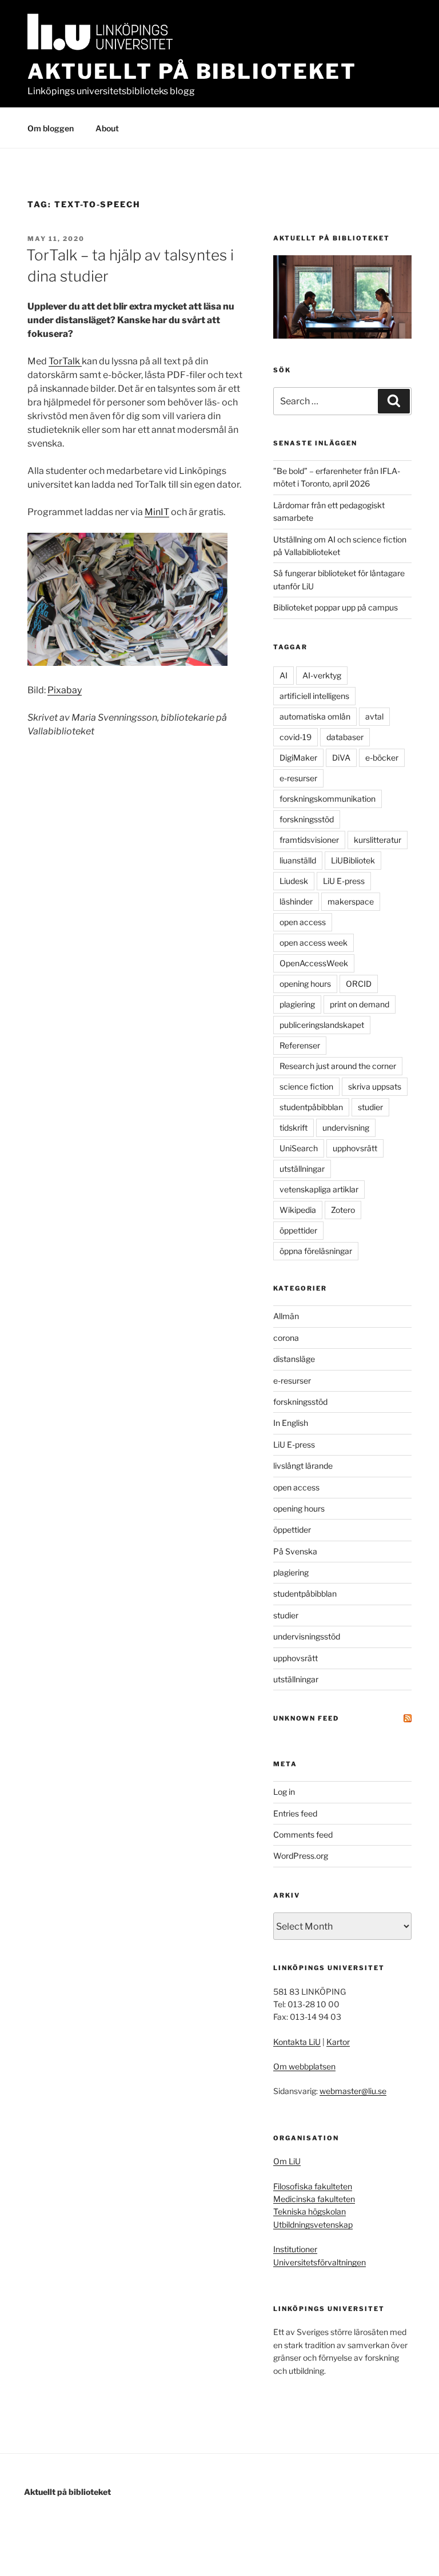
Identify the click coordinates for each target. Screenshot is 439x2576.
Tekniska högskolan (310, 2211)
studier (370, 1107)
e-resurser (298, 778)
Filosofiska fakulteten (313, 2186)
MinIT (157, 512)
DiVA (341, 757)
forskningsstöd (307, 819)
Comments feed (303, 1834)
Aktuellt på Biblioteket (192, 71)
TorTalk (65, 361)
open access (303, 922)
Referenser (300, 1045)
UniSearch (299, 1148)
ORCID (359, 984)
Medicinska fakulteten (314, 2199)
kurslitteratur (378, 840)
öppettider (298, 1230)
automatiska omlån (315, 716)
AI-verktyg (322, 675)
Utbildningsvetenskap (313, 2225)
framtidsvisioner (309, 840)
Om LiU (287, 2161)
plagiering (297, 1004)
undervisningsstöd (307, 1636)
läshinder (296, 901)
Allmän (286, 1316)
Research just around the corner (338, 1066)
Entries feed (295, 1813)
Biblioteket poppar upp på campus (336, 607)
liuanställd (298, 860)
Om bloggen (51, 128)
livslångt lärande (303, 1466)
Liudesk (294, 881)
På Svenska (295, 1551)
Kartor (338, 2042)
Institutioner (295, 2249)
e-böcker (382, 757)
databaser (345, 737)
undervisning (346, 1128)
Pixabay (65, 690)
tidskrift (294, 1128)
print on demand (360, 1004)
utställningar (302, 1169)
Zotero (343, 1210)
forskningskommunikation (328, 799)
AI (284, 675)
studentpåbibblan (311, 1107)
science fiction (306, 1086)
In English (291, 1423)
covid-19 (296, 737)
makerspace (351, 901)
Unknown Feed (306, 1718)
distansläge (294, 1359)
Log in (284, 1792)
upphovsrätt (355, 1148)
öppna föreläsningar (316, 1251)
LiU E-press (344, 881)
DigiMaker (298, 757)
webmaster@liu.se (353, 2091)
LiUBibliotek (353, 860)
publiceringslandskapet (322, 1025)
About (107, 128)
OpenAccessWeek (314, 963)
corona (286, 1338)
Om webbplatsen (304, 2066)
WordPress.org (301, 1856)
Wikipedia (298, 1210)
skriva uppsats (375, 1086)
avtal (374, 716)
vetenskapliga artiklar (319, 1189)
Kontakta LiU (297, 2042)
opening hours (305, 984)
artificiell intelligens (314, 696)
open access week (314, 943)
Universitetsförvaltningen (320, 2262)
